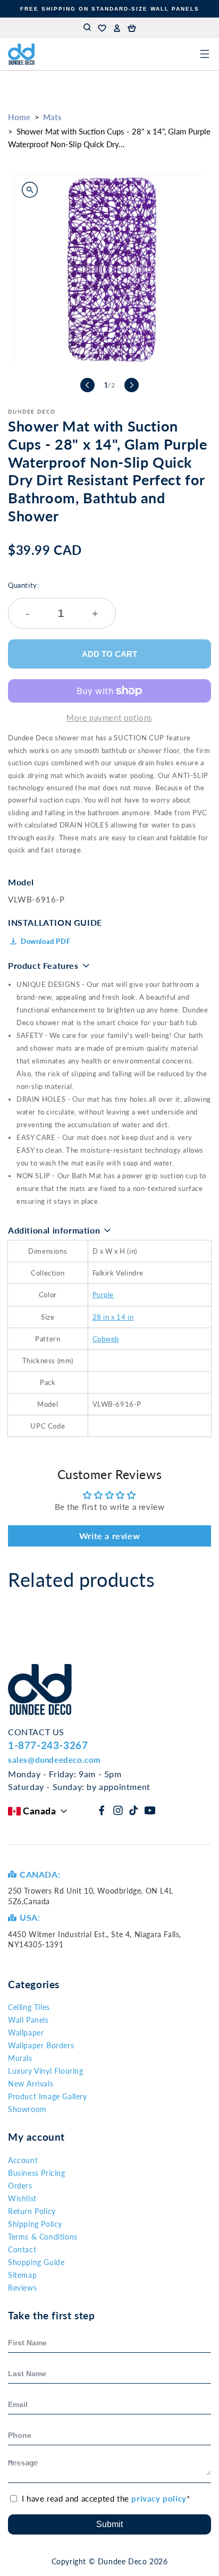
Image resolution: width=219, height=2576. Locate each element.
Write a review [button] (109, 1536)
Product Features (43, 965)
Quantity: (53, 600)
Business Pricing (37, 2173)
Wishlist (22, 2198)
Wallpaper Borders (41, 2045)
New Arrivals (31, 2084)
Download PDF (45, 941)
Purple (103, 1295)
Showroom (27, 2109)
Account (23, 2160)
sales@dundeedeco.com (54, 1760)
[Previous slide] (87, 385)
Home (19, 117)
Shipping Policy (35, 2224)
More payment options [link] (109, 717)
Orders (20, 2186)
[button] (132, 28)
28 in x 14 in (113, 1317)
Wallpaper (26, 2033)
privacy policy (159, 2498)
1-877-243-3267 (48, 1745)
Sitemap (22, 2275)
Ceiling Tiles (29, 2007)
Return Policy (32, 2211)
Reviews (22, 2288)
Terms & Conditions (43, 2237)
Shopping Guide (36, 2262)
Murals (20, 2058)
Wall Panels (28, 2020)
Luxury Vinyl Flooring (46, 2071)
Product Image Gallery (48, 2096)
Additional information (54, 1230)
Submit (109, 2524)
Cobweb (106, 1339)
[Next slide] (132, 385)
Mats (52, 117)
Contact (22, 2249)
